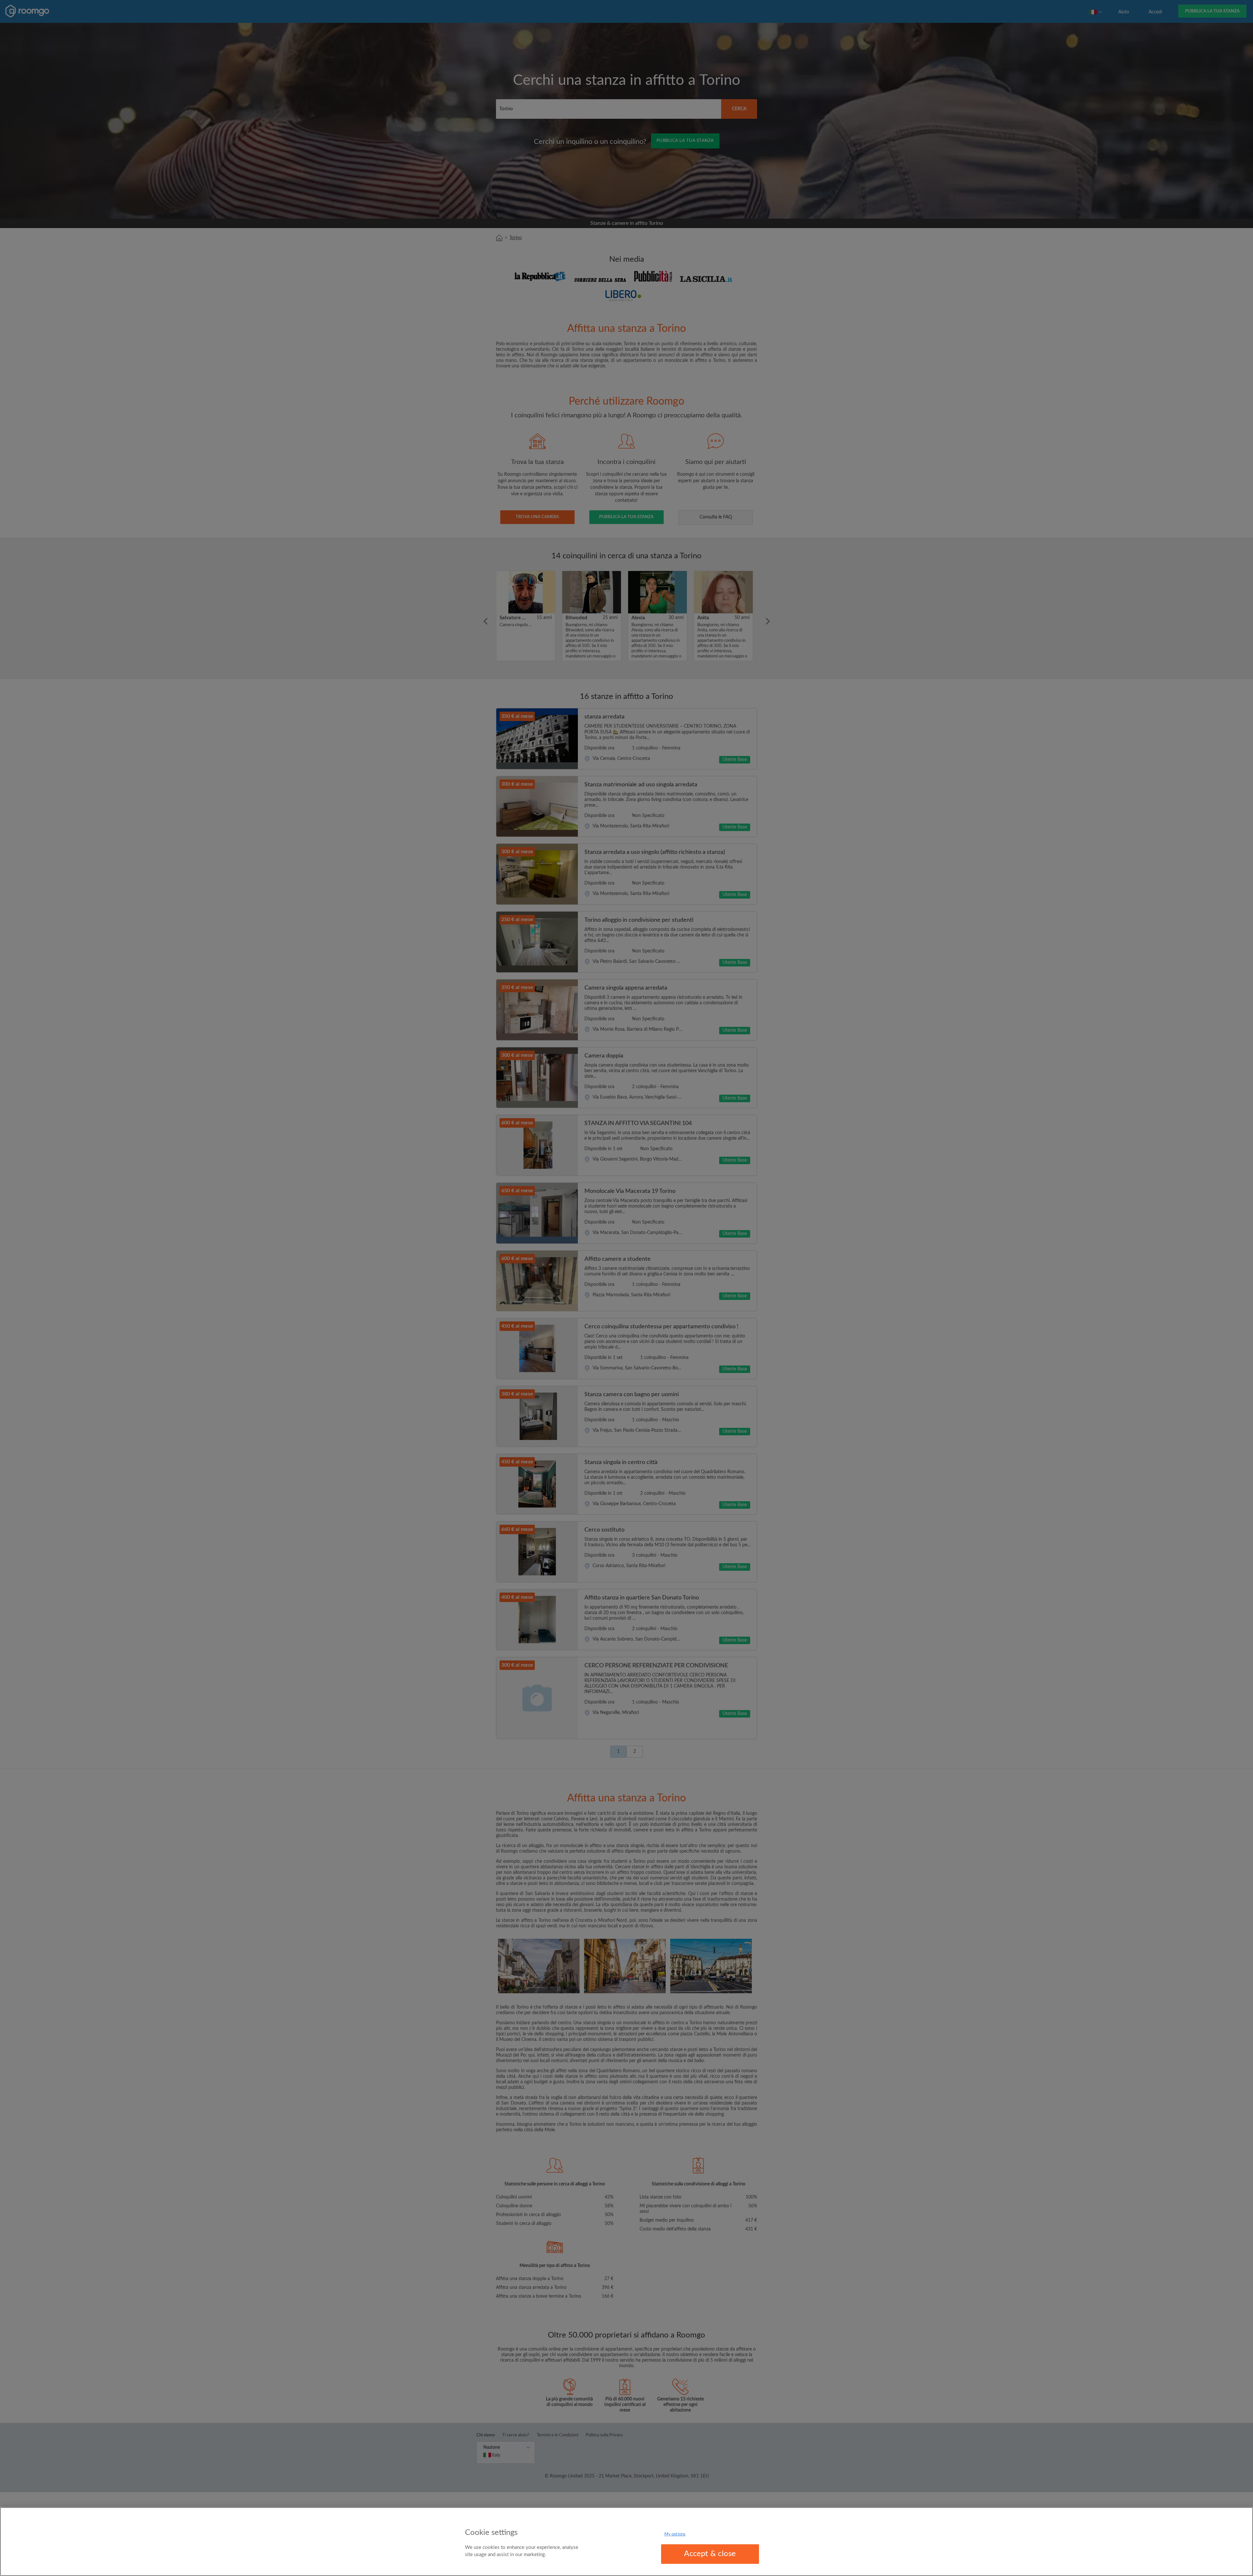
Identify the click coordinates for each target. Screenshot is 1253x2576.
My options (675, 2534)
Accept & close (710, 2554)
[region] (626, 2542)
